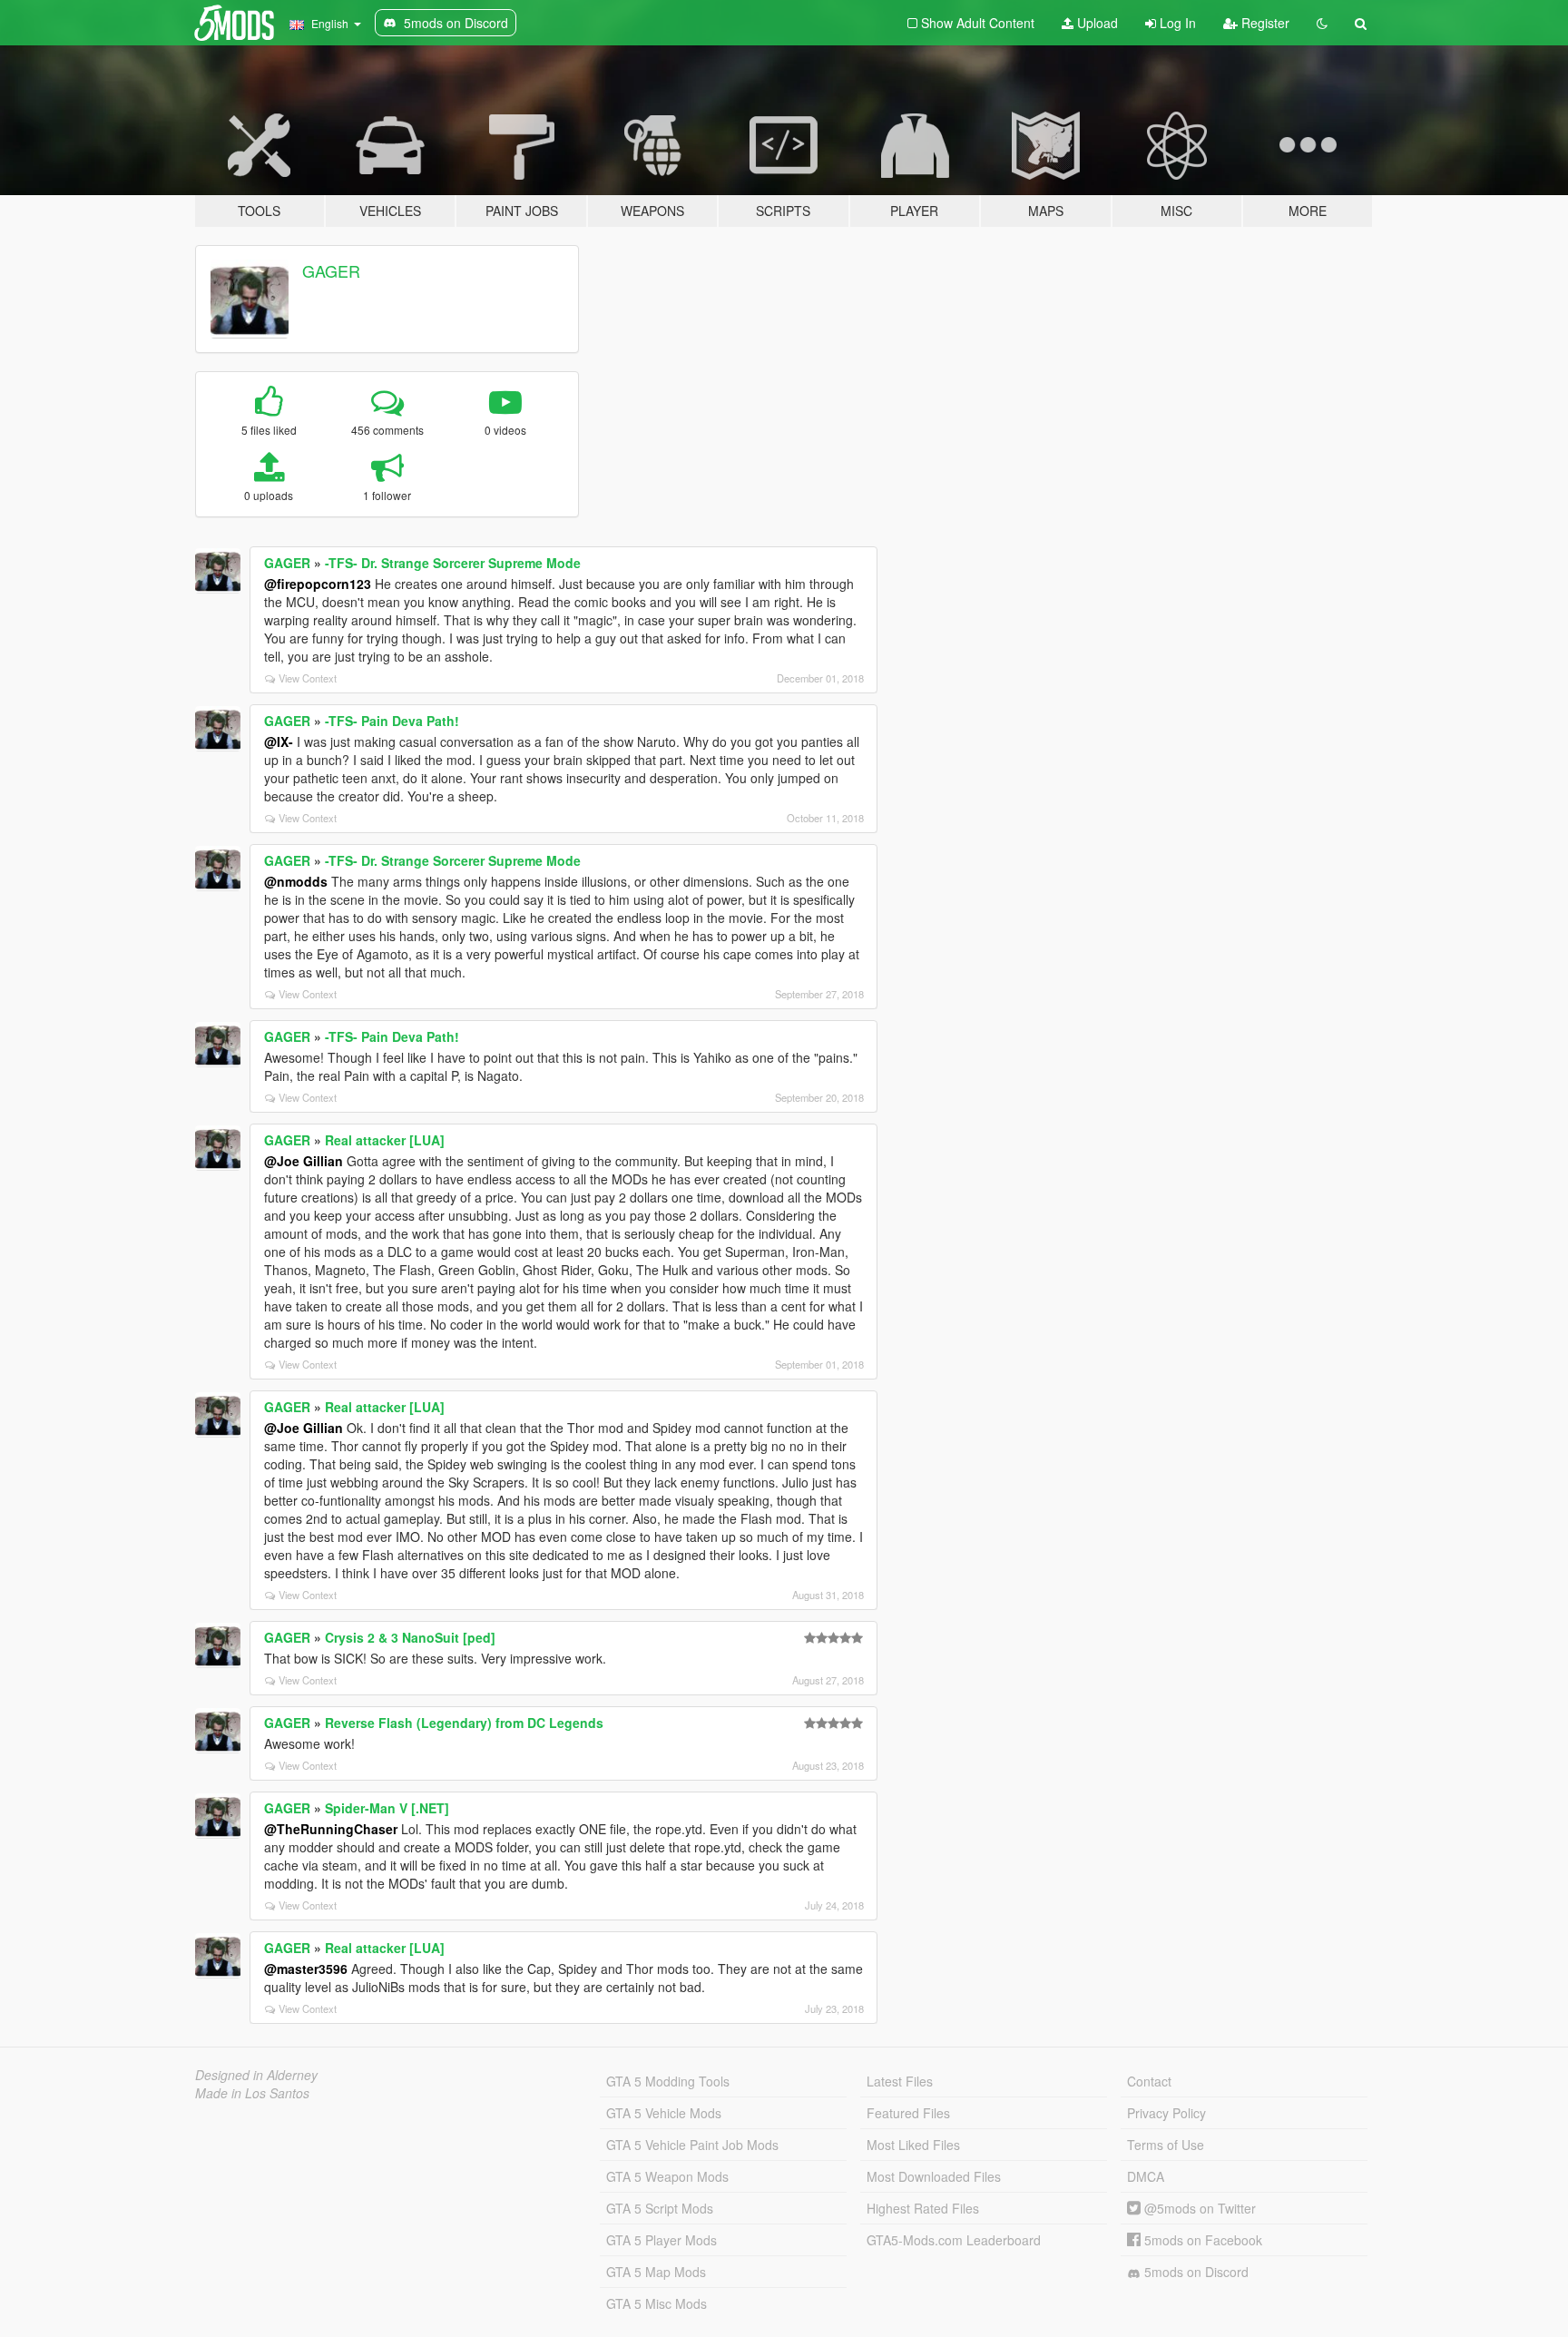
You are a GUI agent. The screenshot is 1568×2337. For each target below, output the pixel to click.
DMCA (1146, 2176)
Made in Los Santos (252, 2093)
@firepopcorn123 (318, 584)
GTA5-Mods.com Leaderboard (954, 2240)
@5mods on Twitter (1198, 2208)
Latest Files (900, 2081)
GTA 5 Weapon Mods (667, 2176)
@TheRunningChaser (331, 1829)
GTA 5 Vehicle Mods (664, 2113)
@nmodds (296, 881)
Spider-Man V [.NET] (387, 1808)
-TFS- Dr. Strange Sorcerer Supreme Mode (453, 563)
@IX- (279, 741)
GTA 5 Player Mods (661, 2240)
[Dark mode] (1322, 23)
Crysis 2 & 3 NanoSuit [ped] (410, 1637)
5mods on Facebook (1201, 2240)
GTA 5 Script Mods (660, 2208)
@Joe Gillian (304, 1161)
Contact (1149, 2081)
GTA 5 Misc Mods (657, 2303)
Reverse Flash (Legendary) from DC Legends (464, 1723)
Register (1264, 23)
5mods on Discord (1195, 2272)
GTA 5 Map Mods (656, 2272)
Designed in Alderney (256, 2075)
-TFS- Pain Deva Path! (392, 721)
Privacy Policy (1166, 2113)
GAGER (331, 270)
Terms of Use (1166, 2145)
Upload (1096, 23)
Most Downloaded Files (934, 2176)
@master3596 (306, 1969)
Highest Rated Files (923, 2208)
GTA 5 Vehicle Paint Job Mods (692, 2145)
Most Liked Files (913, 2145)
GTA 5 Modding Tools (668, 2081)
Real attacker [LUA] (385, 1140)
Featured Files (908, 2113)
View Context (308, 678)
